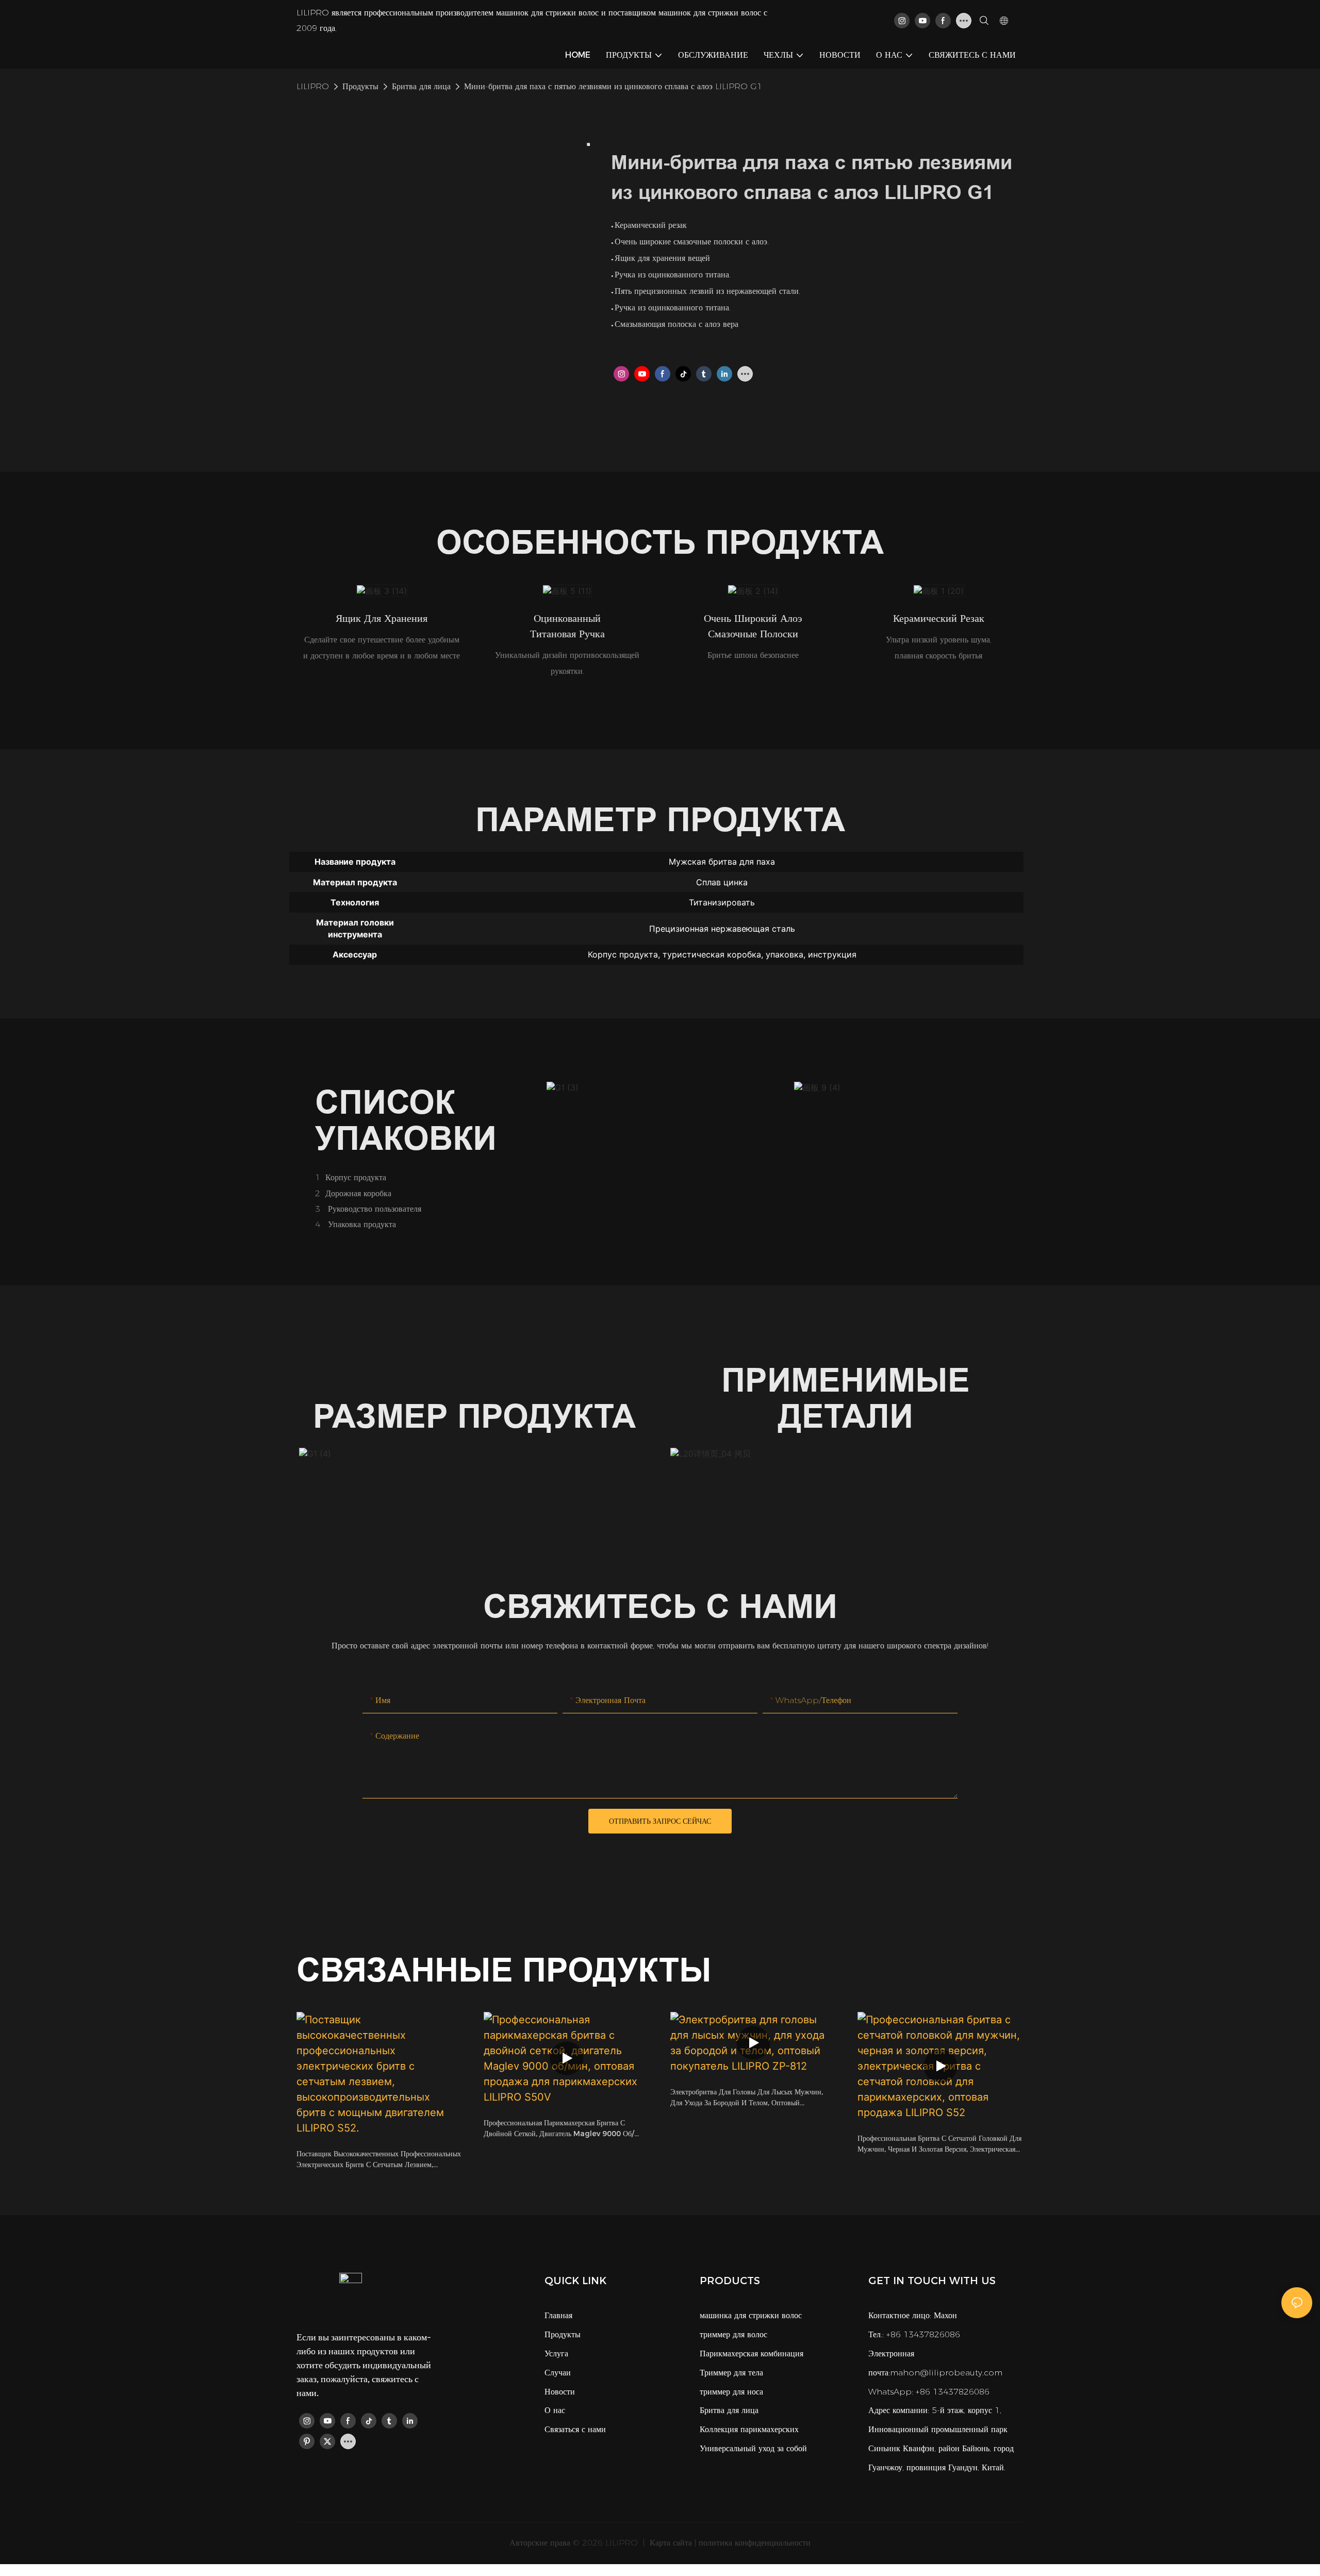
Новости (560, 2392)
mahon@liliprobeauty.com (946, 2373)
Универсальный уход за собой (753, 2448)
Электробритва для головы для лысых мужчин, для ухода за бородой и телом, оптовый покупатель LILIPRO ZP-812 (747, 2098)
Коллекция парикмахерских (749, 2429)
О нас (555, 2410)
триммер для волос (733, 2334)
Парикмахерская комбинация (752, 2354)
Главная (558, 2315)
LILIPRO (313, 86)
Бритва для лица (421, 86)
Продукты (360, 86)
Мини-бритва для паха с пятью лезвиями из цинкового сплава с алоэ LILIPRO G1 (613, 86)
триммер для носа (731, 2392)
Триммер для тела (731, 2373)
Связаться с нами (575, 2429)
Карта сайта (670, 2543)
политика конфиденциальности (755, 2543)
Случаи (558, 2373)
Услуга (556, 2354)
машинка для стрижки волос (751, 2315)
